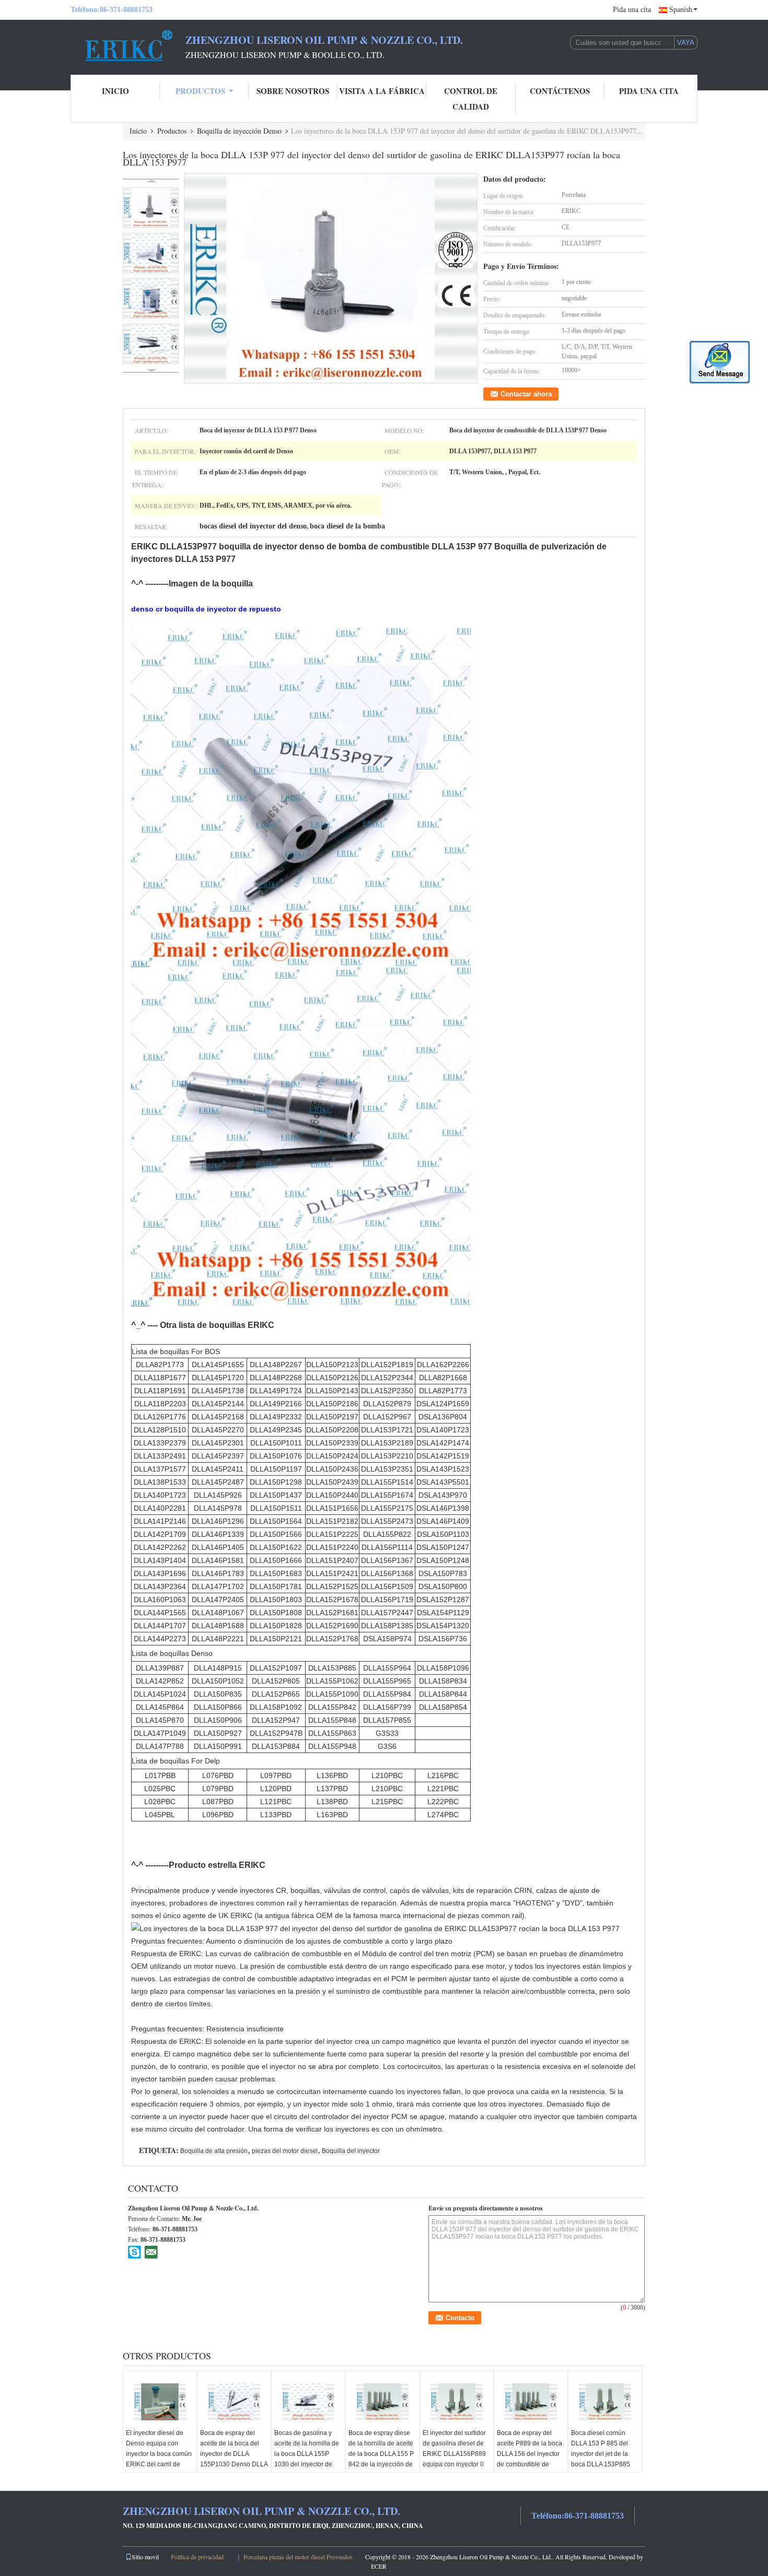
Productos (200, 91)
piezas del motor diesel (285, 2151)
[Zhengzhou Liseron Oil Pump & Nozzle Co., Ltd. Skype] (135, 2252)
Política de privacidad (197, 2557)
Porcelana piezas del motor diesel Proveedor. (299, 2557)
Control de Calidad (471, 99)
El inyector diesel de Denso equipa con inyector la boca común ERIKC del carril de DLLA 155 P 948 (159, 2454)
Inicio (115, 91)
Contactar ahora (526, 394)
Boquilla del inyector (351, 2151)
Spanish (681, 10)
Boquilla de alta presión (214, 2151)
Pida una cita (632, 10)
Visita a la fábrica (382, 91)
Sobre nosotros (293, 91)
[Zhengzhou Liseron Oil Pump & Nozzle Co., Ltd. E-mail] (151, 2252)
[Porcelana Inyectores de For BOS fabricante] (128, 46)
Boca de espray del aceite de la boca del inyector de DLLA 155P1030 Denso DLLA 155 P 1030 (234, 2454)
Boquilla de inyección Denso (239, 131)
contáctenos (560, 91)
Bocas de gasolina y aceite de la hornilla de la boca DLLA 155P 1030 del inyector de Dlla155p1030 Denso (307, 2454)
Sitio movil (145, 2557)
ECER (379, 2566)
